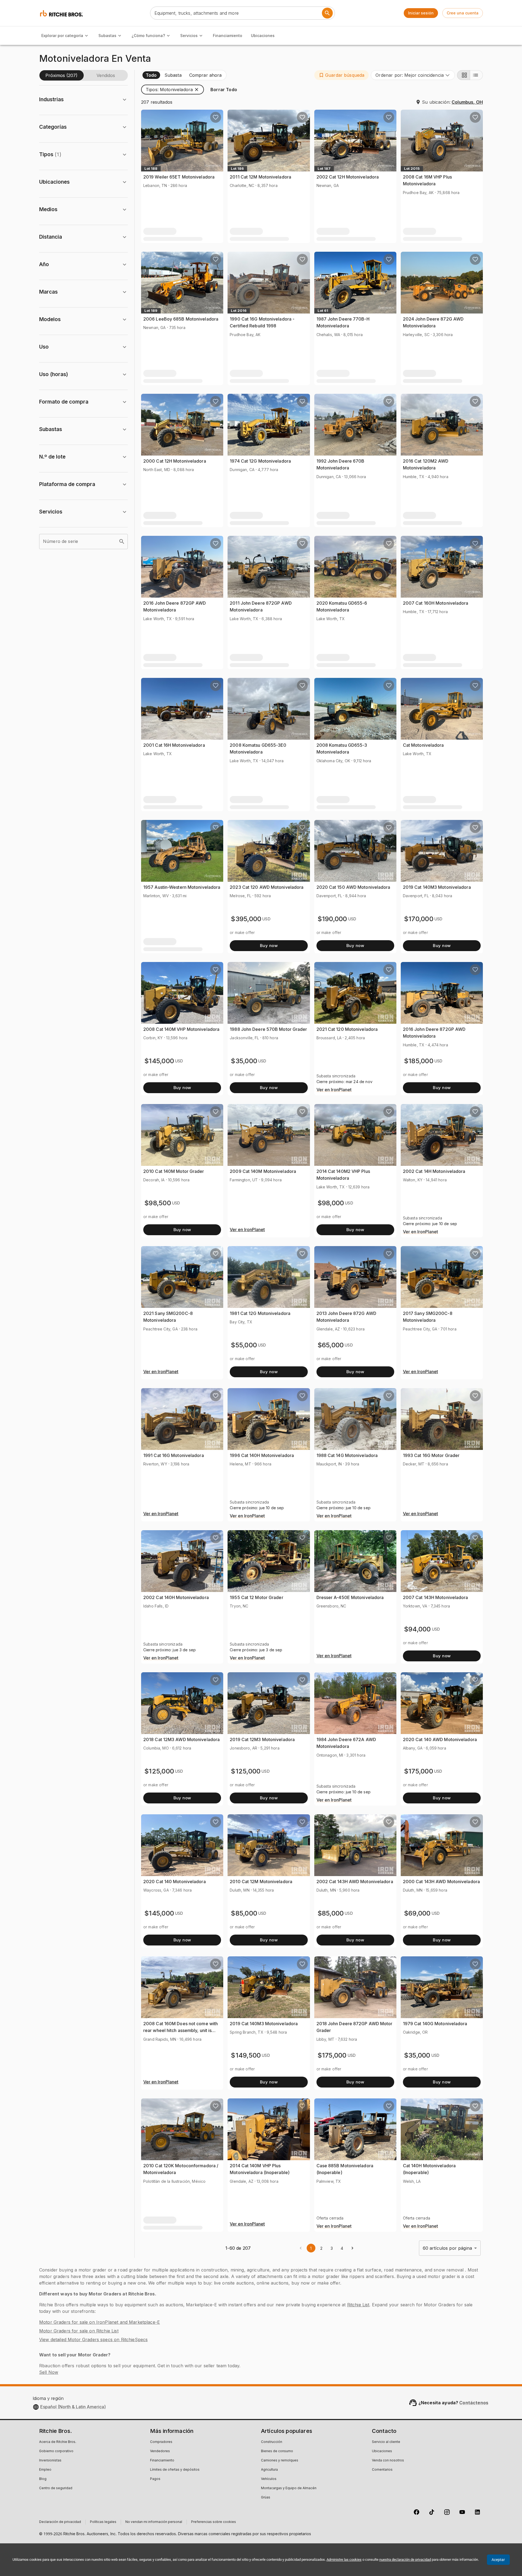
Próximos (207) (61, 75)
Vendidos (106, 75)
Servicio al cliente (386, 2442)
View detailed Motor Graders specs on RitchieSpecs (93, 2340)
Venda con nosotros (388, 2461)
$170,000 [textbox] (419, 919)
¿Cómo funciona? (148, 36)
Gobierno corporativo (56, 2451)
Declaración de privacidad (60, 2522)
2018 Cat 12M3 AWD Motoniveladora (181, 1739)
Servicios (189, 36)
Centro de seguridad (56, 2488)
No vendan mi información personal (154, 2522)
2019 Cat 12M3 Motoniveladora (262, 1739)
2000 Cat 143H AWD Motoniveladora (441, 1882)
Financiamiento (228, 36)
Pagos (155, 2479)
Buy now (269, 946)
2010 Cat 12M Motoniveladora (261, 1882)
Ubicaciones (263, 36)
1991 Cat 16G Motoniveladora (174, 1455)
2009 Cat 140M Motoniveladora (263, 1171)
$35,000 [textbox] (244, 1061)
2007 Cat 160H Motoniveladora (436, 603)
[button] (341, 75)
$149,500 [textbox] (246, 2055)
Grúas (266, 2498)
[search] (122, 542)
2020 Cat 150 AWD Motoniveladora (353, 887)
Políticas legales (103, 2522)
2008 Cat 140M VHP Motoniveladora (181, 1029)
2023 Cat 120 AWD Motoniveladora (267, 887)
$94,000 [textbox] (417, 1629)
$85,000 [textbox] (244, 1913)
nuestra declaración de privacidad (405, 2560)
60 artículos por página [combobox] (447, 2248)
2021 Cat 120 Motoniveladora (347, 1029)
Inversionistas (50, 2461)
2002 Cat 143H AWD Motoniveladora (355, 1882)
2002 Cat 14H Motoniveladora (434, 1171)
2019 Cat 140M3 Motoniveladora (437, 887)
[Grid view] (464, 75)
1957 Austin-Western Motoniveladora (182, 887)
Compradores (161, 2442)
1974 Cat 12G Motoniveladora (260, 461)
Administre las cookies (344, 2560)
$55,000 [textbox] (244, 1345)
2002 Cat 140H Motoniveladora (176, 1597)
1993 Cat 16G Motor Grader (431, 1455)
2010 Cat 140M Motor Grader (174, 1171)
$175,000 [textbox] (419, 1771)
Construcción (272, 2442)
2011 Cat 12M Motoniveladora (260, 177)
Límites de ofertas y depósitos (175, 2470)
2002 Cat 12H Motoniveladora (348, 177)
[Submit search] (327, 13)
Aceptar (498, 2560)
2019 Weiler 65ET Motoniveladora (179, 177)
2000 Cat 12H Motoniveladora (175, 461)
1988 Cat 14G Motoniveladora (347, 1455)
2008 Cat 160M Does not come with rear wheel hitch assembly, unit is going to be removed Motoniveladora (182, 2031)
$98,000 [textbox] (331, 1203)
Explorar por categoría (62, 36)
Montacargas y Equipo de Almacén (289, 2488)
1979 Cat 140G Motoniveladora (435, 2024)
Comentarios (382, 2470)
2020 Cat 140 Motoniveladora (175, 1882)
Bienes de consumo (277, 2451)
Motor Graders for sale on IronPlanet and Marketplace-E (100, 2322)
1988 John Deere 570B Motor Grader (268, 1029)
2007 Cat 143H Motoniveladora (436, 1597)
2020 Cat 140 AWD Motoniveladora (440, 1739)
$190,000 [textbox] (332, 919)
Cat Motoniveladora (423, 745)
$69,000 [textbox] (417, 1913)
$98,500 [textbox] (158, 1203)
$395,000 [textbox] (246, 919)
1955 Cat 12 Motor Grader (256, 1597)
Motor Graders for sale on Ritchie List (79, 2331)
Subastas (107, 36)
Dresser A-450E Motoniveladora (350, 1597)
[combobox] (413, 75)
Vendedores (160, 2451)
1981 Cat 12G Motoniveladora (260, 1313)
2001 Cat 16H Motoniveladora (174, 745)
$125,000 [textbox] (159, 1771)
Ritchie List (358, 2305)
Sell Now (49, 2372)
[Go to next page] (352, 2248)
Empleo (45, 2470)
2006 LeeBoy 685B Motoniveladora (181, 319)
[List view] (476, 75)
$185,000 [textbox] (419, 1061)
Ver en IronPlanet (334, 1090)
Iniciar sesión (421, 13)
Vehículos (269, 2479)
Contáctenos (474, 2403)
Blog (43, 2479)
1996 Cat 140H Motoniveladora (262, 1455)
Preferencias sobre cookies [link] (214, 2522)
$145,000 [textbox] (159, 1061)
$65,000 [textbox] (331, 1345)
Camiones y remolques (280, 2461)
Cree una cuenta (463, 13)
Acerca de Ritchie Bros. (58, 2442)
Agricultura (269, 2470)
